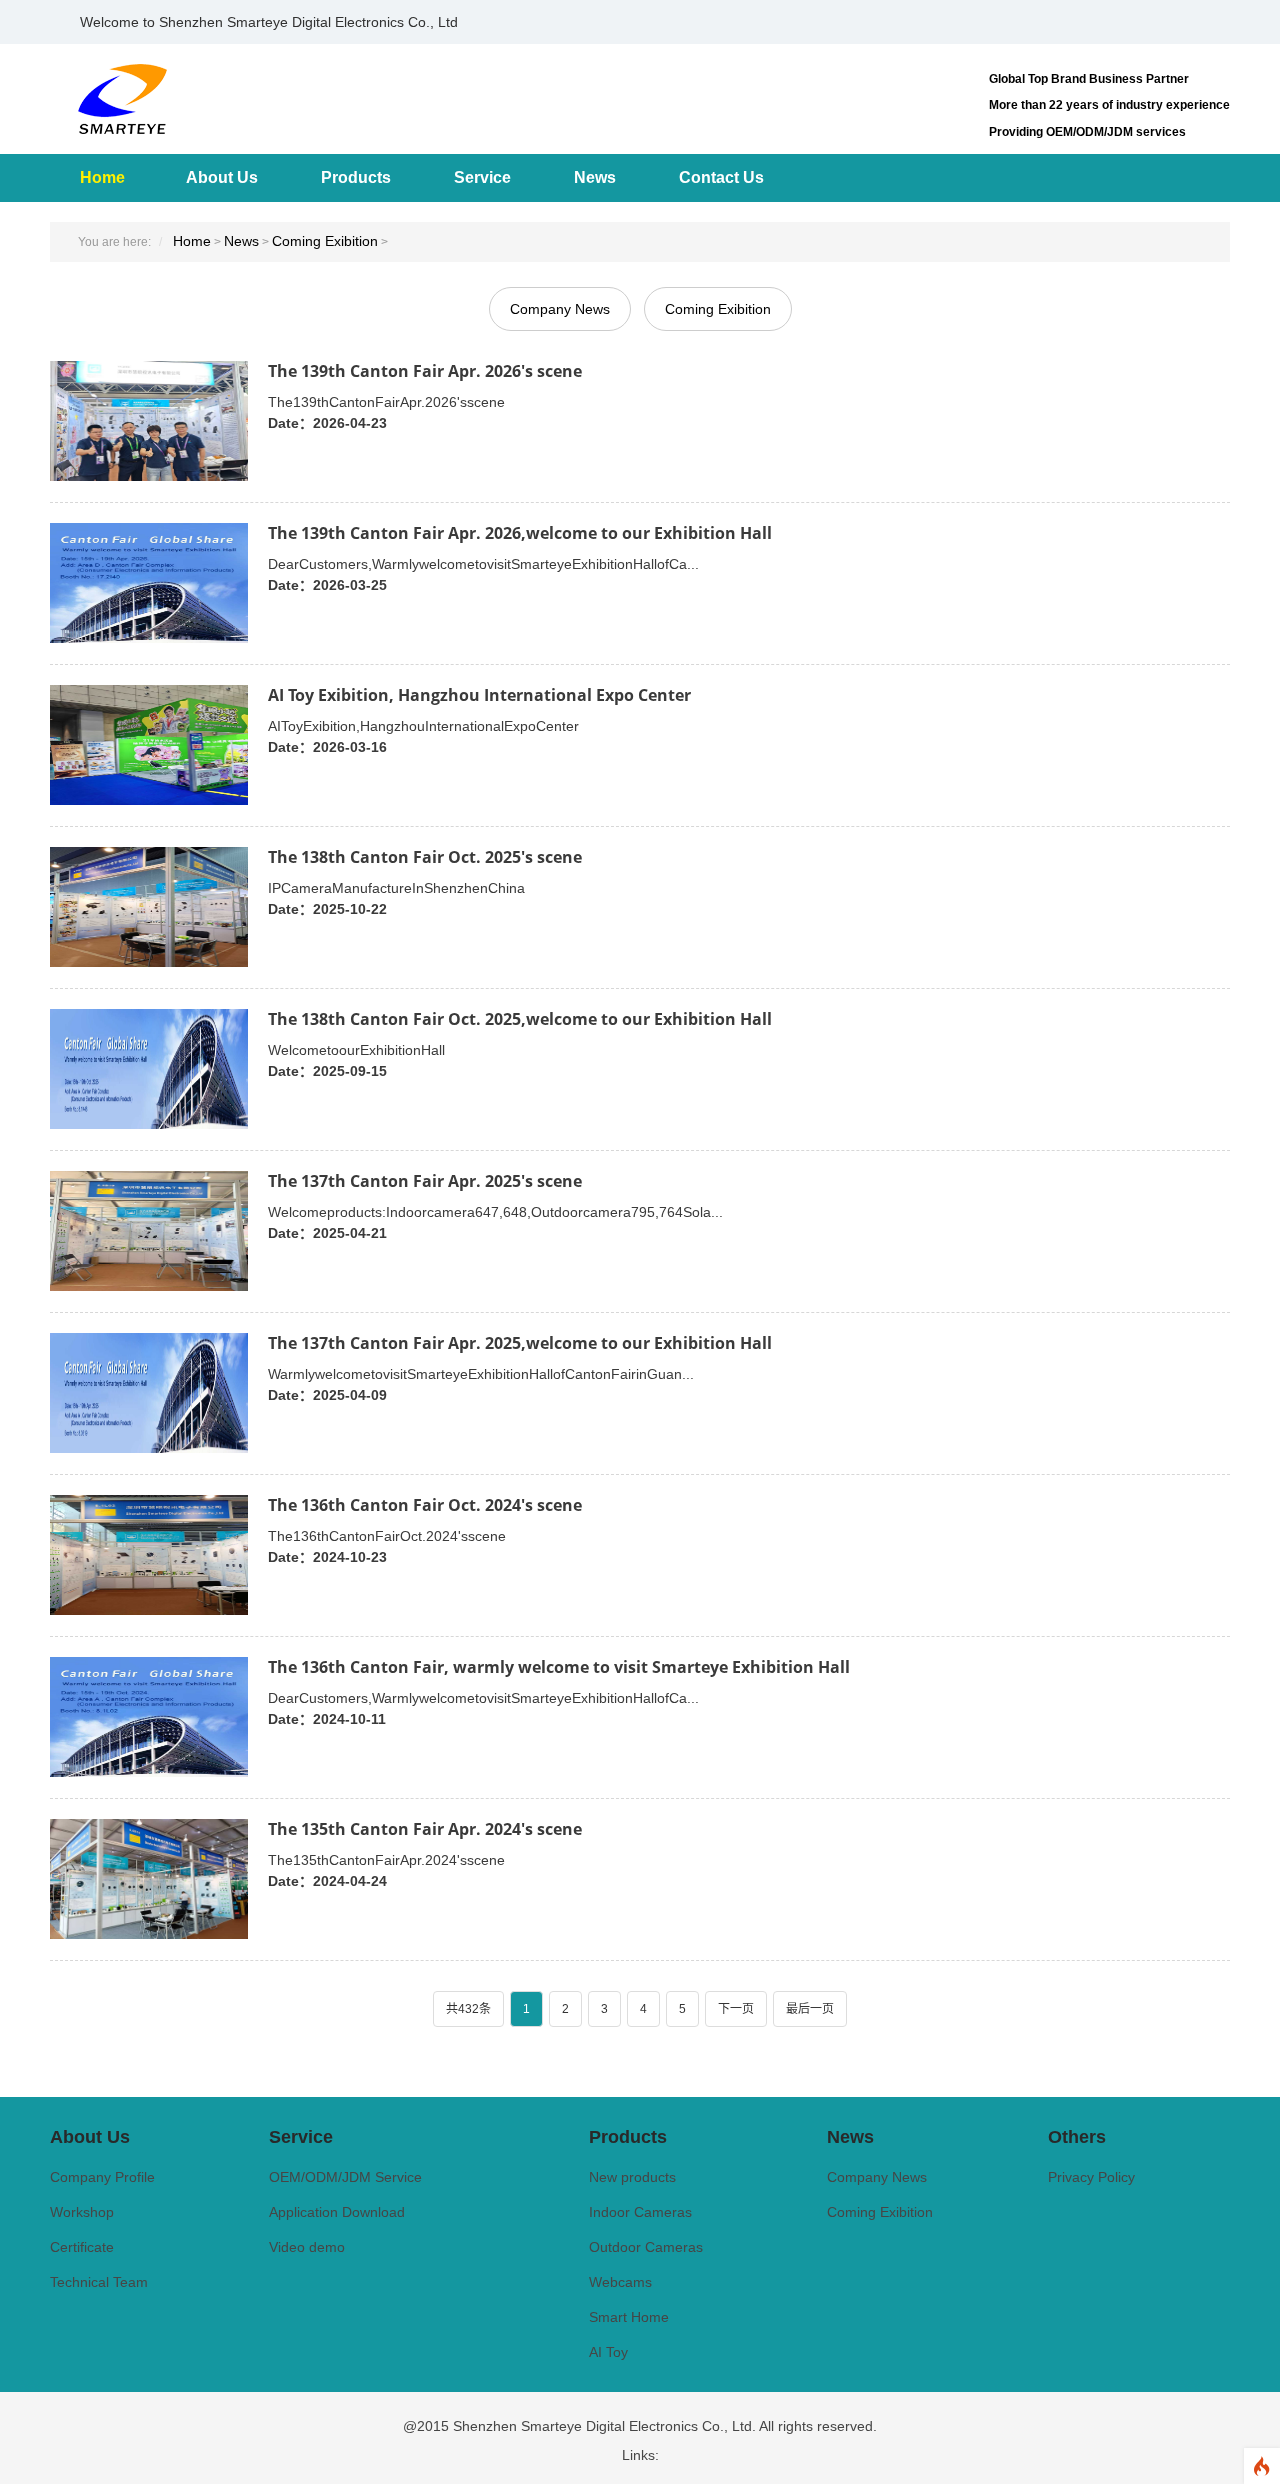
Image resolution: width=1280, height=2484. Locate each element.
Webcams (620, 2282)
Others (1077, 2137)
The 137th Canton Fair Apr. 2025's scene (425, 1181)
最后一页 (810, 2009)
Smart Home (629, 2317)
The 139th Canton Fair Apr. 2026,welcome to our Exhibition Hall (520, 533)
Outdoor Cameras (646, 2247)
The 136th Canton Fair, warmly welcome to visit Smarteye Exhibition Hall (559, 1667)
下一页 (736, 2009)
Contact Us (721, 177)
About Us (222, 177)
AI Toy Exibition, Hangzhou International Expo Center (479, 695)
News (595, 177)
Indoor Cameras (640, 2212)
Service (482, 177)
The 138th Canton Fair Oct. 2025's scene (425, 857)
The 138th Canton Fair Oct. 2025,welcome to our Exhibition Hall (520, 1019)
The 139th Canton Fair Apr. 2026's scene (425, 371)
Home (102, 177)
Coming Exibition (325, 241)
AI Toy (608, 2352)
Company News (560, 309)
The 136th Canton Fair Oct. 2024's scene (425, 1505)
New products (632, 2177)
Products (356, 177)
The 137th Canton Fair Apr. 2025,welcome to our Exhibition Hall (520, 1343)
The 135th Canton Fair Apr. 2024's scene (425, 1829)
